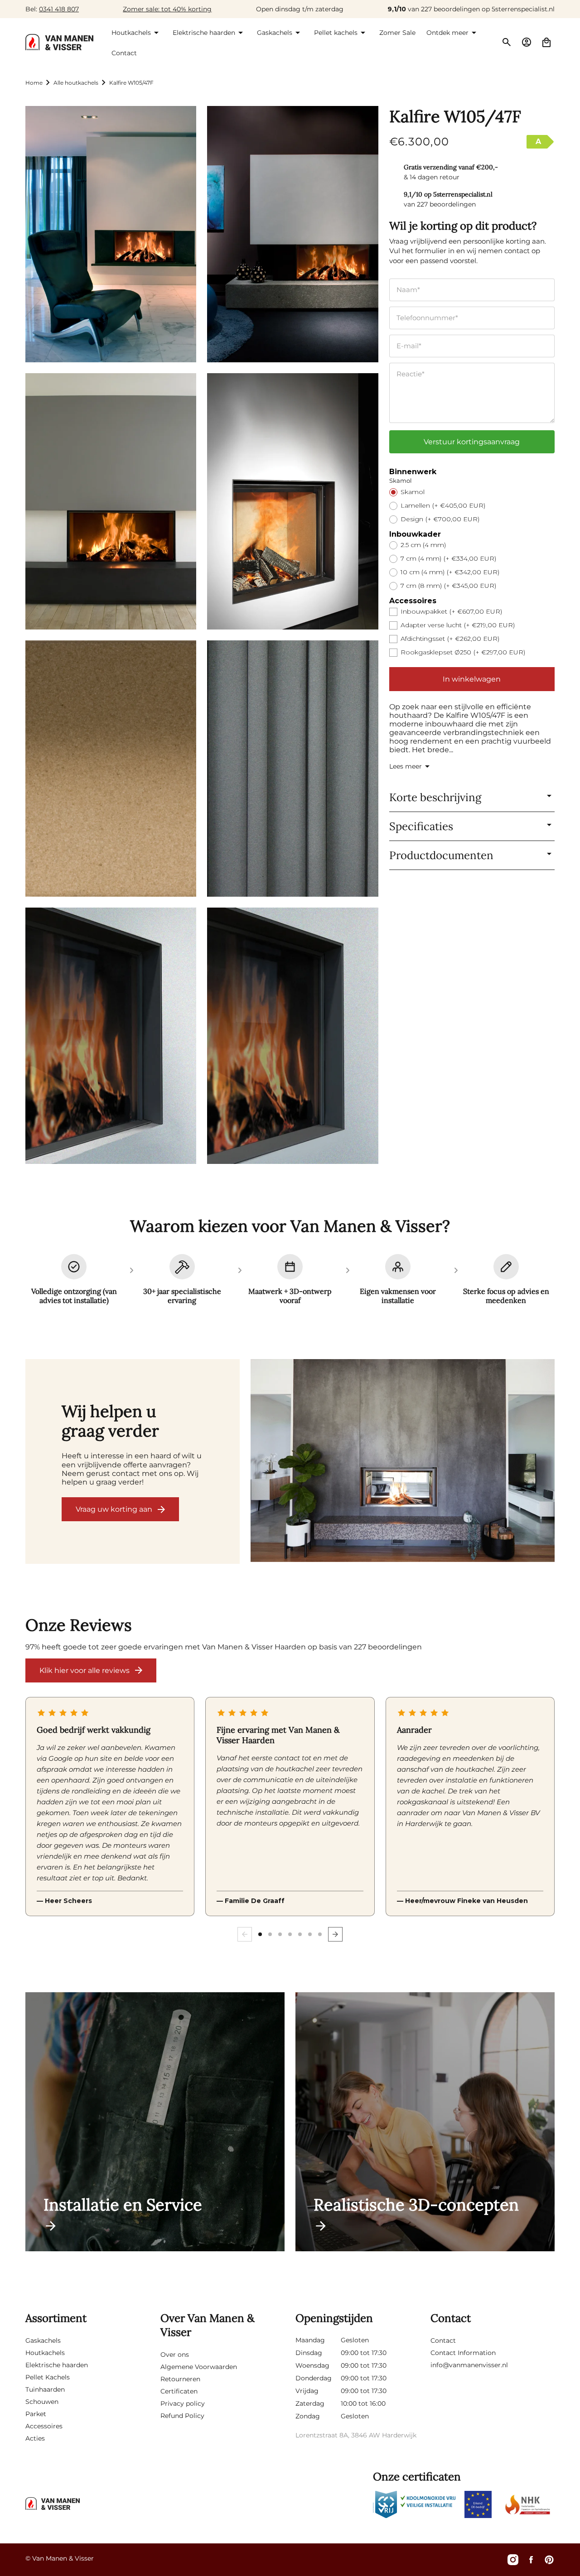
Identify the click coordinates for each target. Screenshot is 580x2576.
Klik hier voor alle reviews (85, 1670)
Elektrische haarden (57, 2365)
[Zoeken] (507, 42)
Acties (35, 2438)
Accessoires (44, 2426)
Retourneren (180, 2379)
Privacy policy (183, 2403)
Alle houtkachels (76, 83)
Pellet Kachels (48, 2377)
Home (34, 83)
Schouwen (42, 2402)
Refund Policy (182, 2416)
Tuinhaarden (45, 2389)
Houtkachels (45, 2353)
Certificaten (179, 2391)
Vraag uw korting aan (114, 1509)
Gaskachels (43, 2341)
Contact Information (463, 2353)
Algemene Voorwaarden (199, 2367)
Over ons (175, 2355)
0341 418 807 (59, 9)
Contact (443, 2341)
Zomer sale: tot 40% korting (167, 9)
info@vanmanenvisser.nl (469, 2365)
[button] (137, 33)
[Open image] (403, 1461)
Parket (36, 2414)
